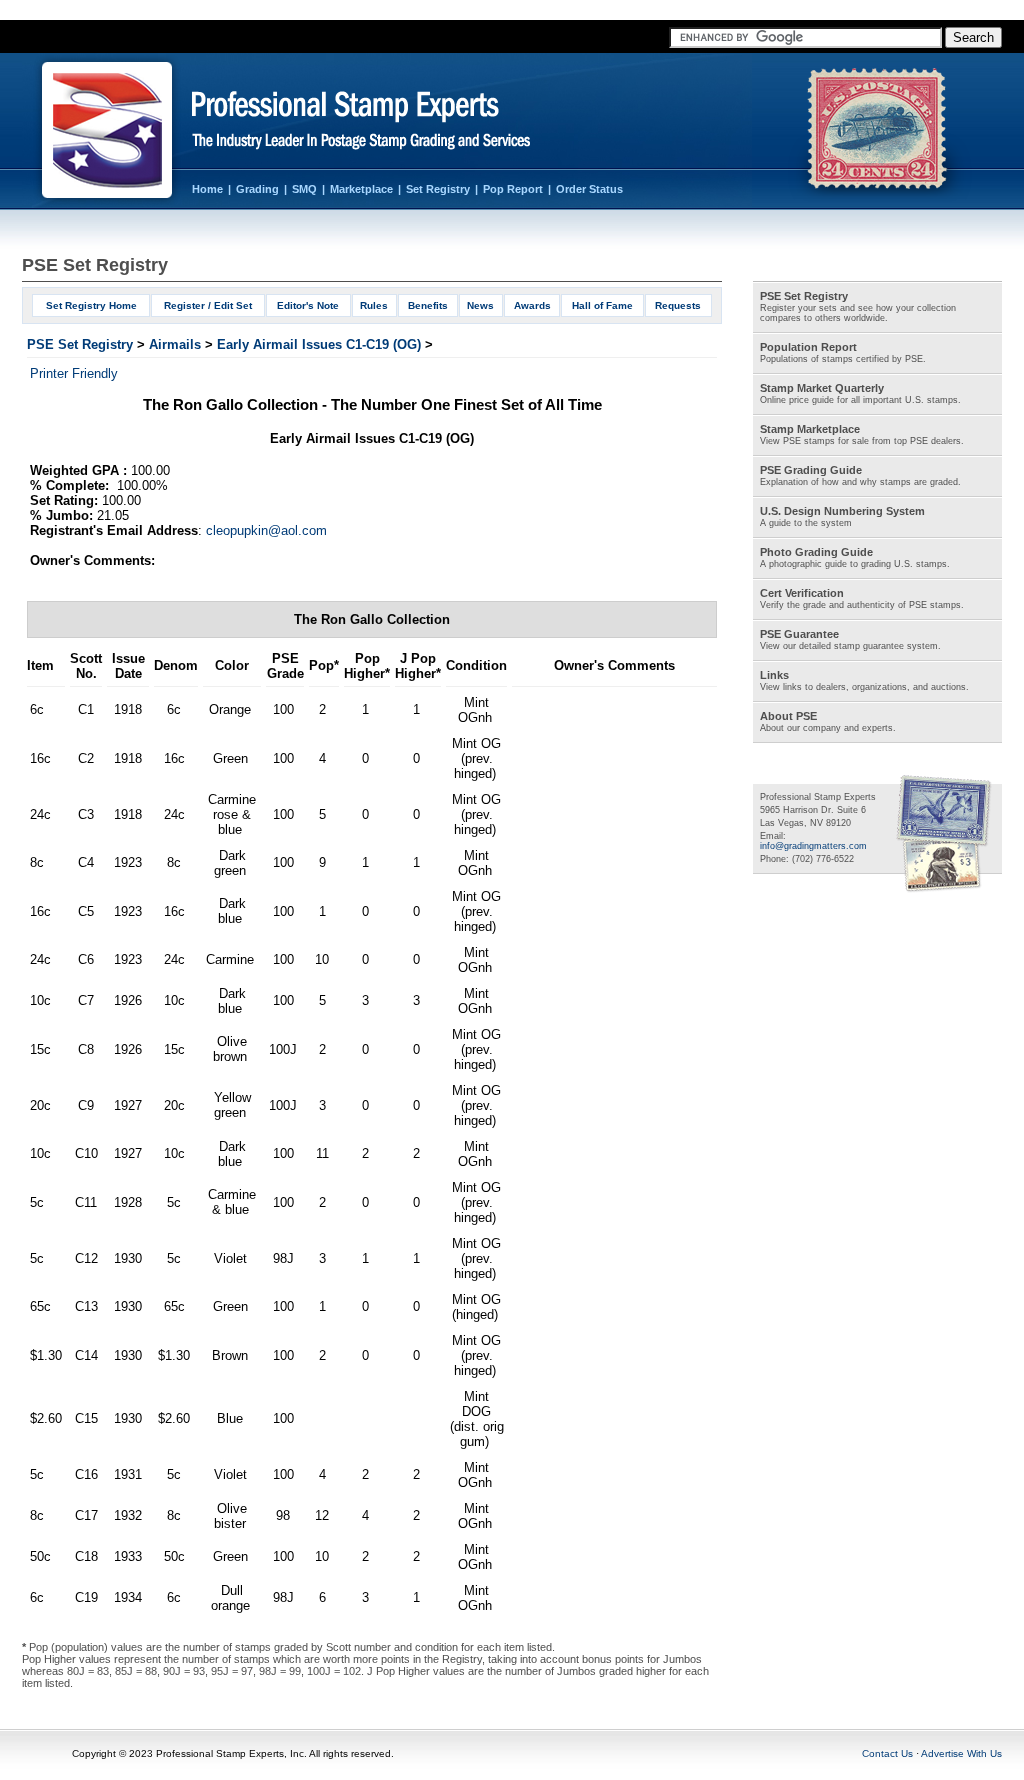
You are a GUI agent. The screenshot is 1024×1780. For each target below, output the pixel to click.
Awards (532, 305)
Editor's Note (308, 305)
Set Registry (438, 189)
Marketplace (361, 189)
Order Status (589, 189)
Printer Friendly (74, 373)
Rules (374, 305)
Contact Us (887, 1753)
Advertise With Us (961, 1753)
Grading (257, 189)
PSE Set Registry (80, 344)
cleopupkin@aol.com (266, 530)
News (480, 305)
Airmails (175, 344)
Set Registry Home (91, 305)
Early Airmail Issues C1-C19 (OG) (319, 344)
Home (207, 189)
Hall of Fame (602, 305)
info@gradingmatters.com (813, 846)
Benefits (428, 305)
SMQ (304, 189)
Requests (678, 305)
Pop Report (513, 189)
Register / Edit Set (208, 305)
